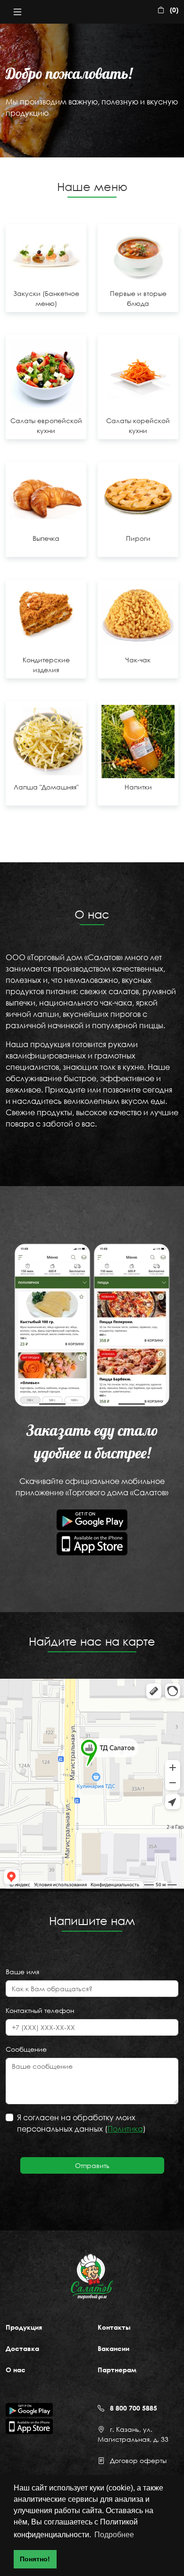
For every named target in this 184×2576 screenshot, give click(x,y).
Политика (125, 2129)
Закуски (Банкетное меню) (46, 298)
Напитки (138, 787)
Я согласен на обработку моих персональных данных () (81, 2123)
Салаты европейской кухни (46, 425)
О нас (16, 2370)
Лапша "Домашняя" (46, 787)
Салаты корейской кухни (138, 425)
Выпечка (46, 538)
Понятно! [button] (35, 2559)
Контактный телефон (40, 2010)
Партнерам (117, 2370)
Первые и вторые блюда (138, 298)
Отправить (92, 2165)
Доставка (22, 2348)
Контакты (114, 2327)
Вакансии (113, 2348)
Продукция (24, 2327)
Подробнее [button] (114, 2535)
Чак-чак (138, 660)
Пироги (138, 538)
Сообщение (26, 2049)
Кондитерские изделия (46, 665)
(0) (174, 10)
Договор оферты (138, 2460)
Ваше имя (22, 1972)
